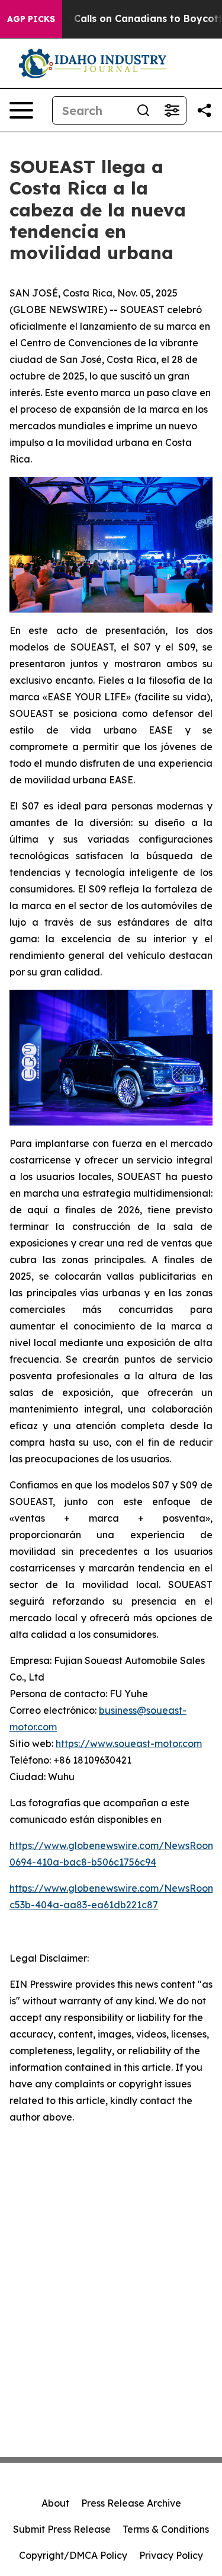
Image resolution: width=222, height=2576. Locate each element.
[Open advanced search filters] (172, 110)
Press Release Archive (131, 2503)
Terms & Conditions (166, 2529)
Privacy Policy (171, 2555)
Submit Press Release (62, 2529)
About (55, 2503)
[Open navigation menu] (21, 110)
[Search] (143, 110)
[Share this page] (204, 110)
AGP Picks (31, 19)
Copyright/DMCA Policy (73, 2555)
